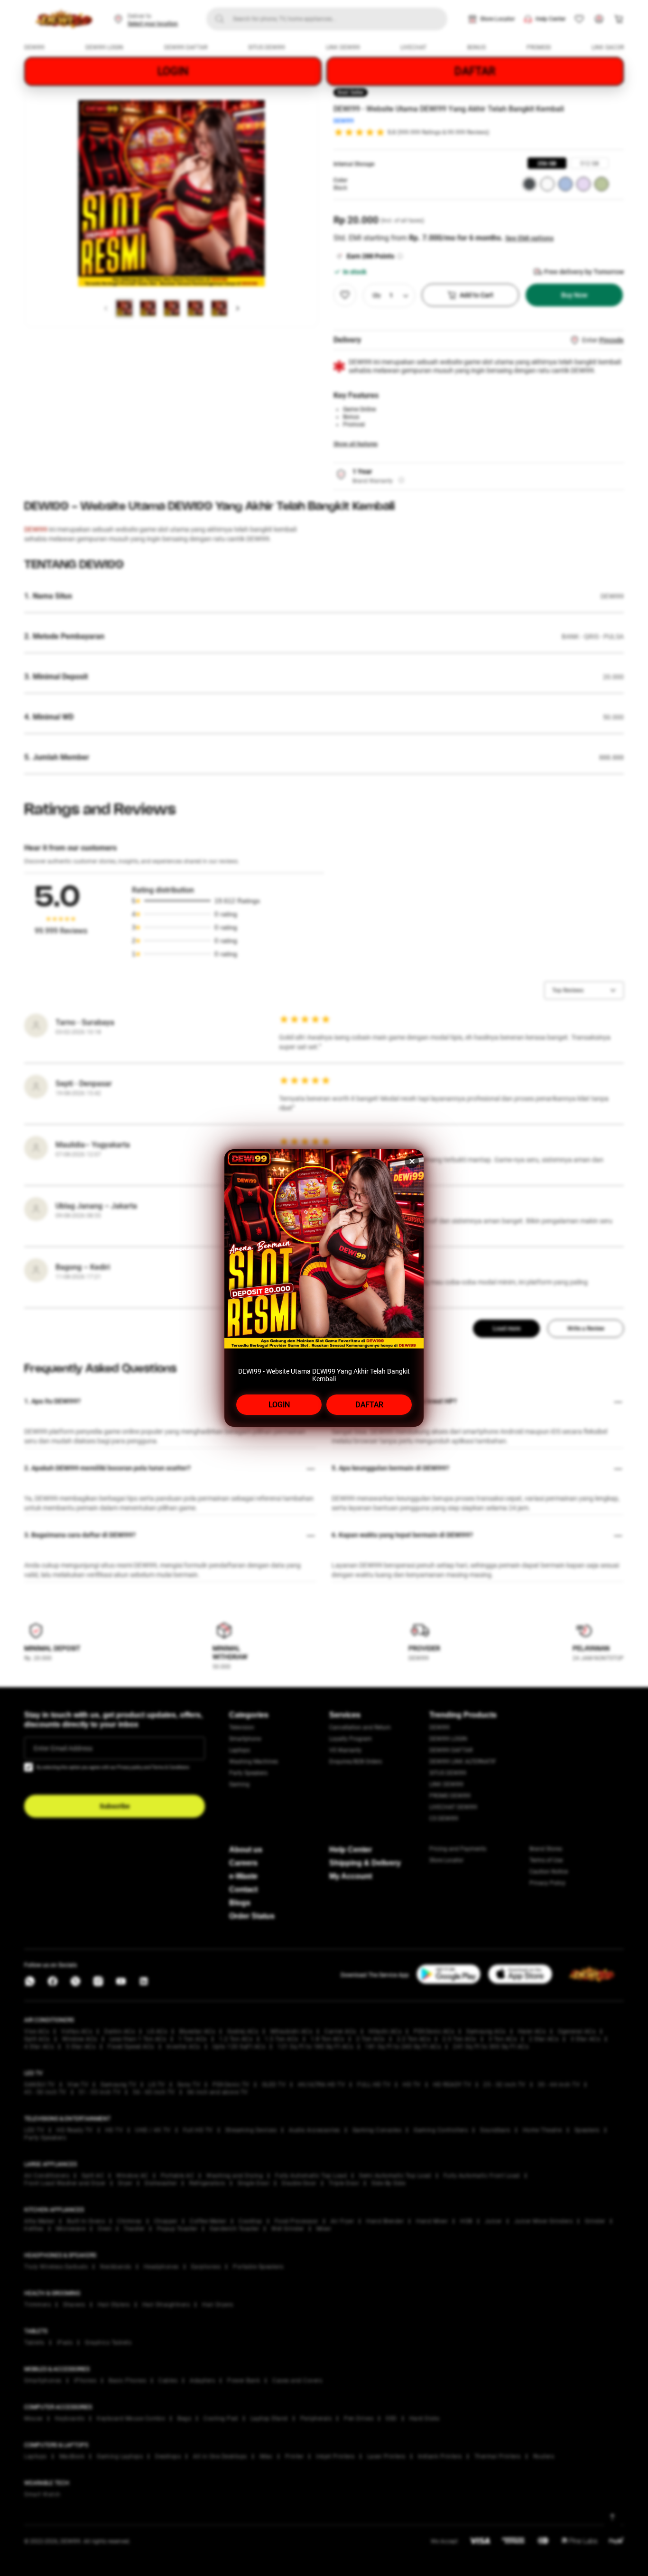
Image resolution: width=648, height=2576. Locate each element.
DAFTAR (369, 1405)
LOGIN (279, 1405)
